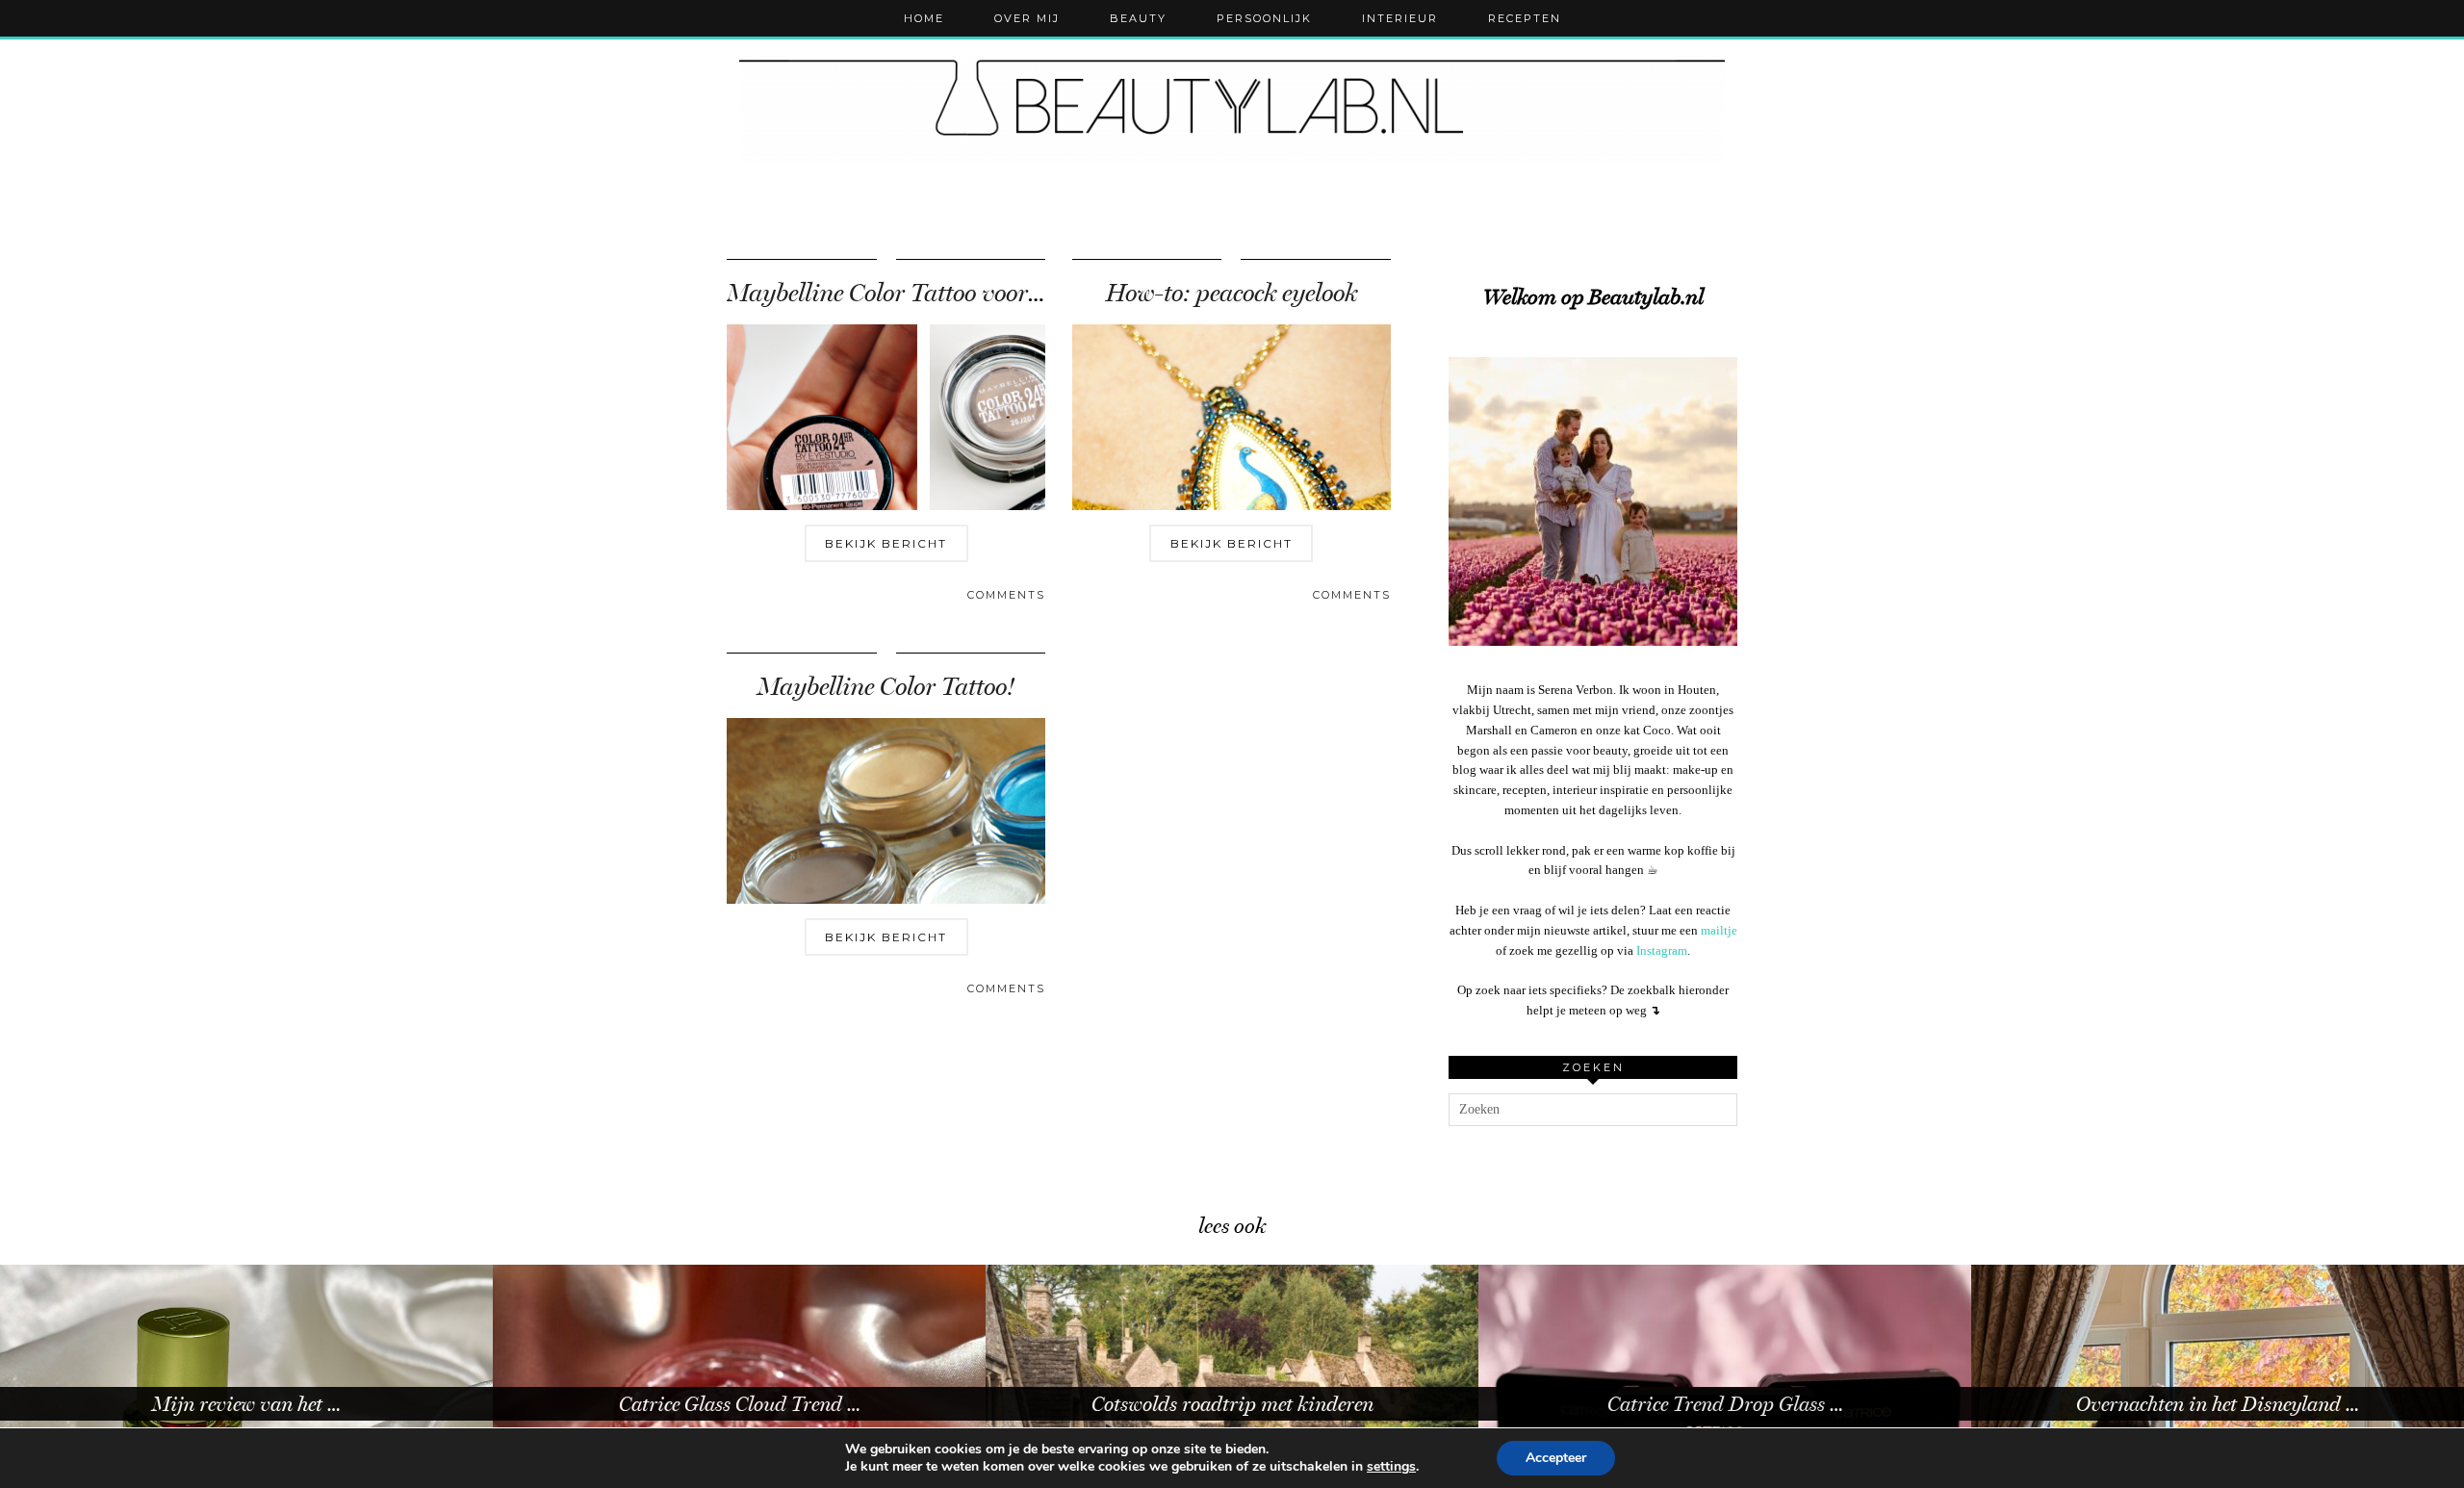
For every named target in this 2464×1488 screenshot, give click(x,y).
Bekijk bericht (886, 543)
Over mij (1027, 18)
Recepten (1525, 18)
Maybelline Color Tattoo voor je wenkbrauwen (964, 293)
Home (924, 18)
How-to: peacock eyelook (1232, 293)
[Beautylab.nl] (1232, 105)
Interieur (1400, 18)
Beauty (1138, 18)
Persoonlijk (1264, 18)
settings (1391, 1467)
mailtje (1719, 930)
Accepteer (1556, 1458)
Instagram (1662, 950)
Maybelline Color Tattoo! (886, 687)
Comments (1006, 595)
